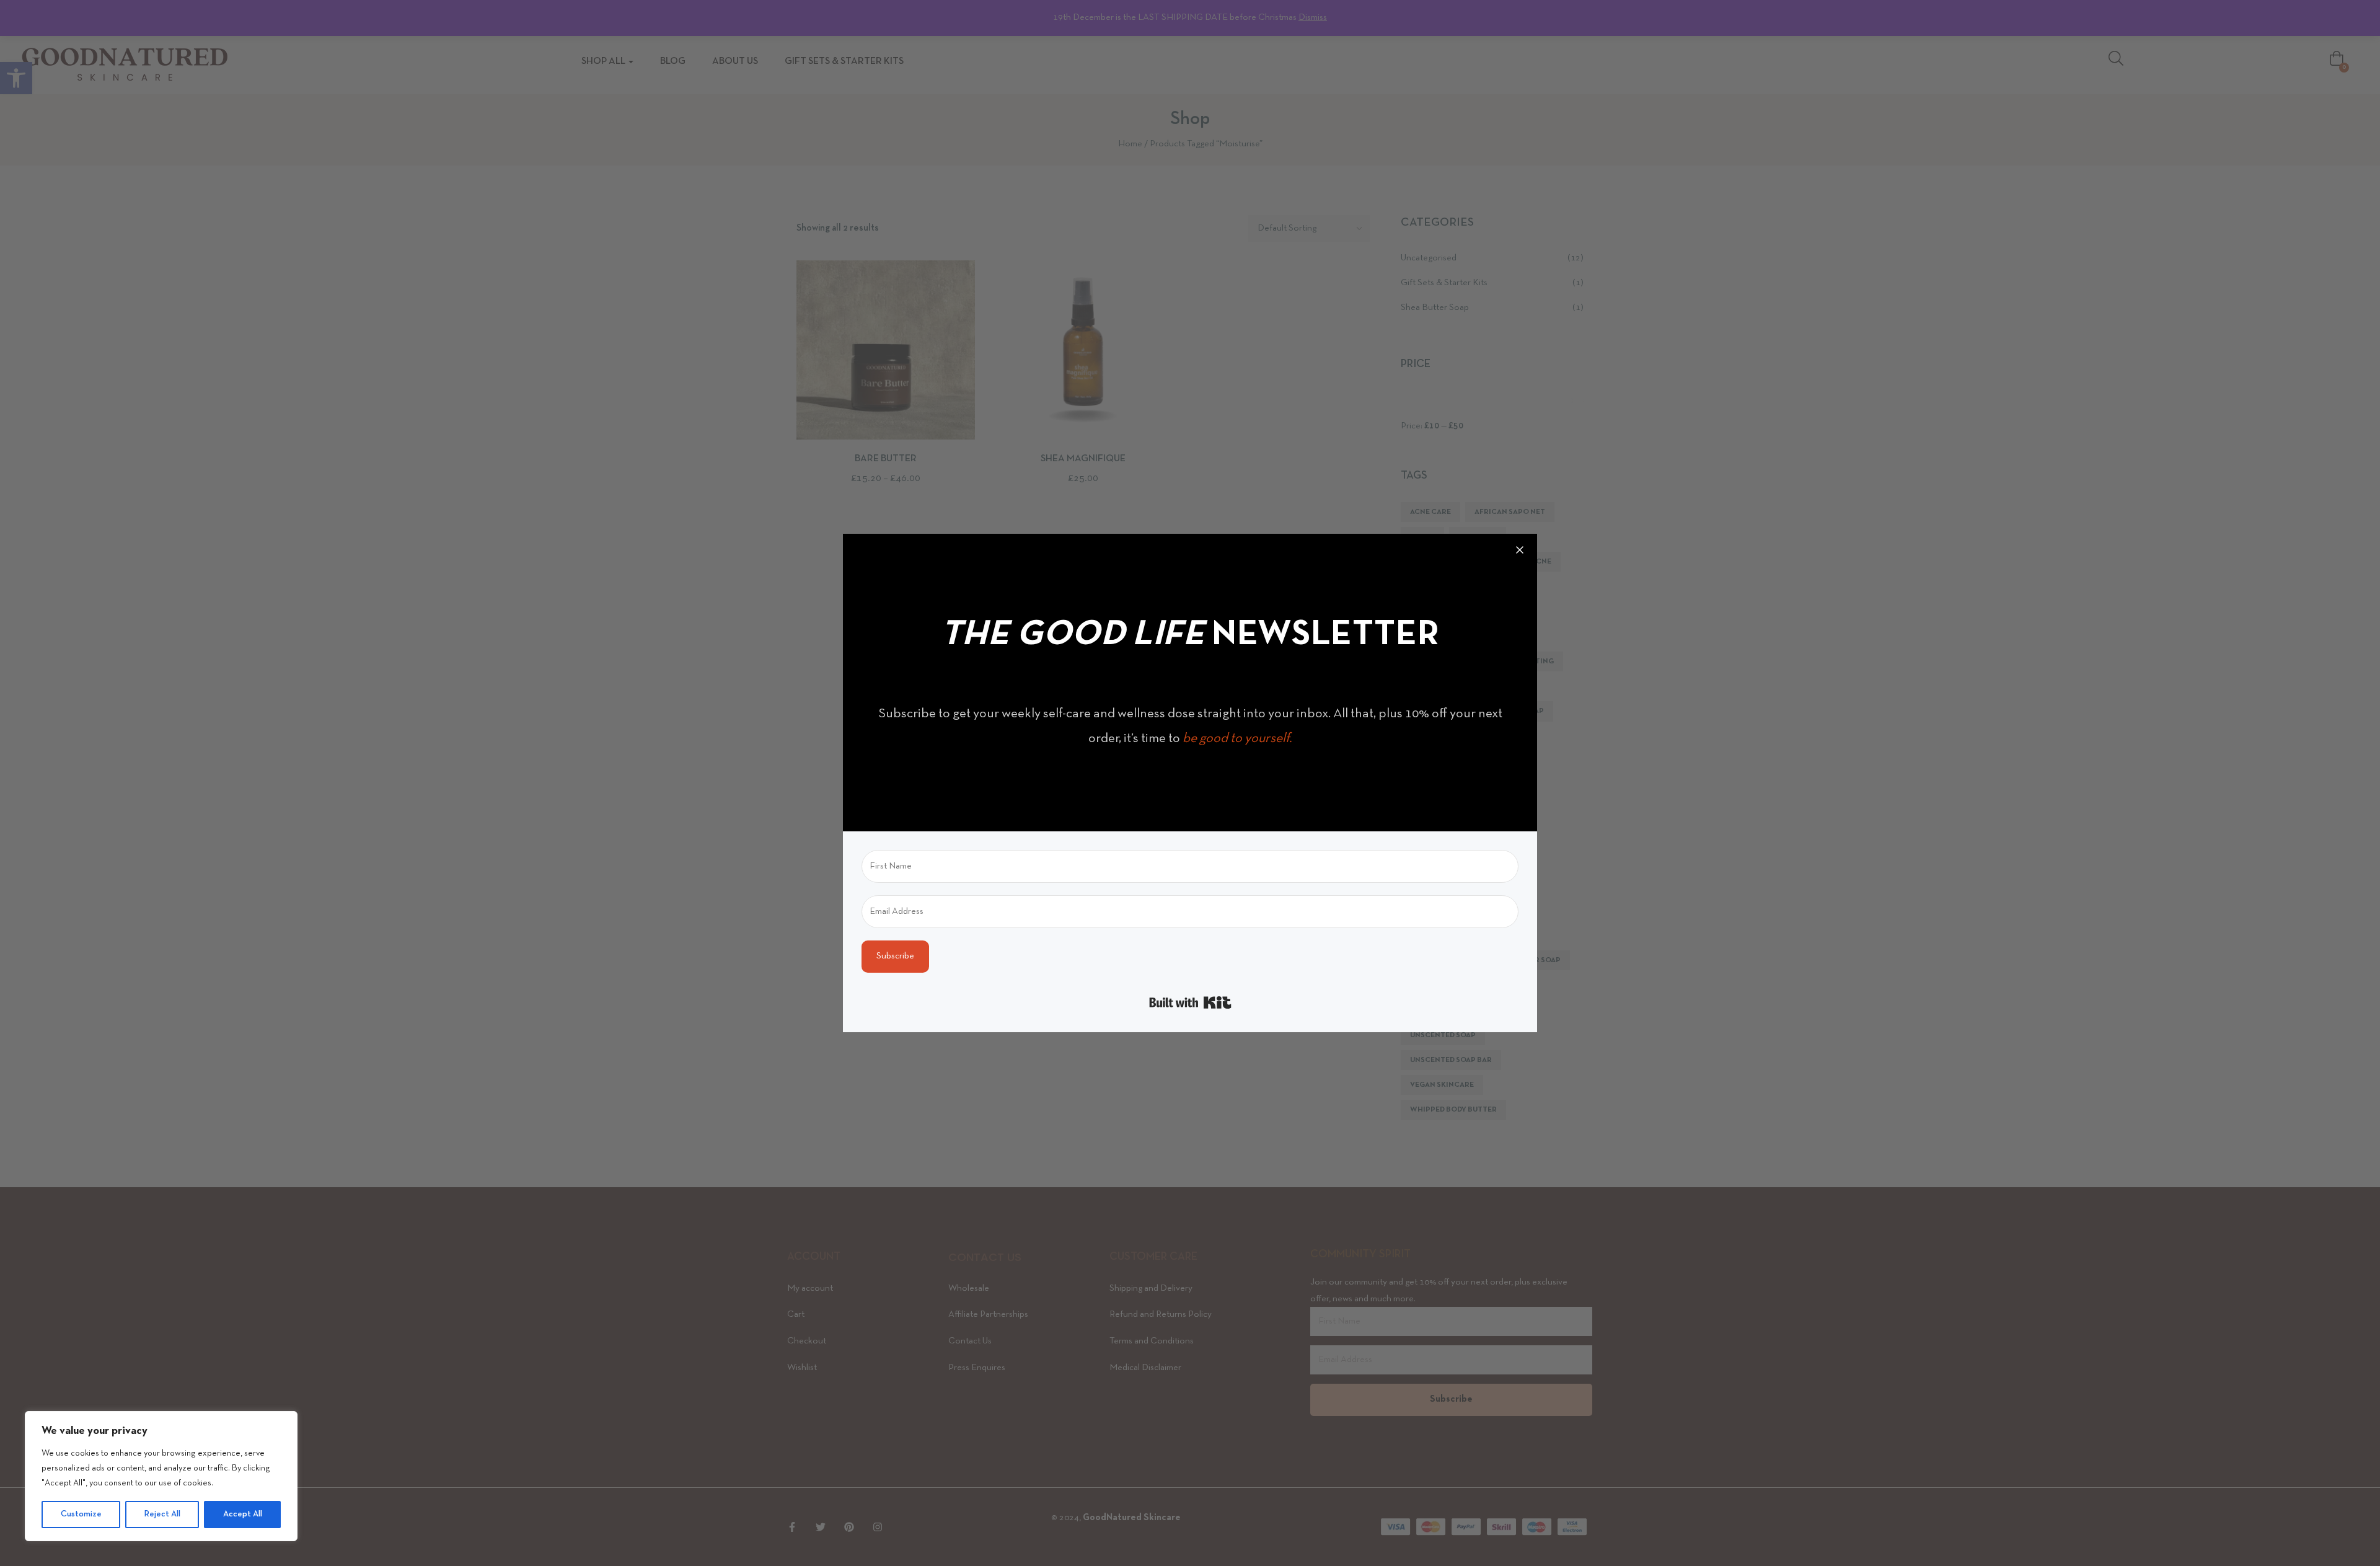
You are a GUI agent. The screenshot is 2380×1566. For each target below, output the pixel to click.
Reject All (162, 1514)
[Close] (1520, 551)
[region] (161, 1476)
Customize (81, 1514)
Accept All (243, 1514)
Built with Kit (1190, 1002)
